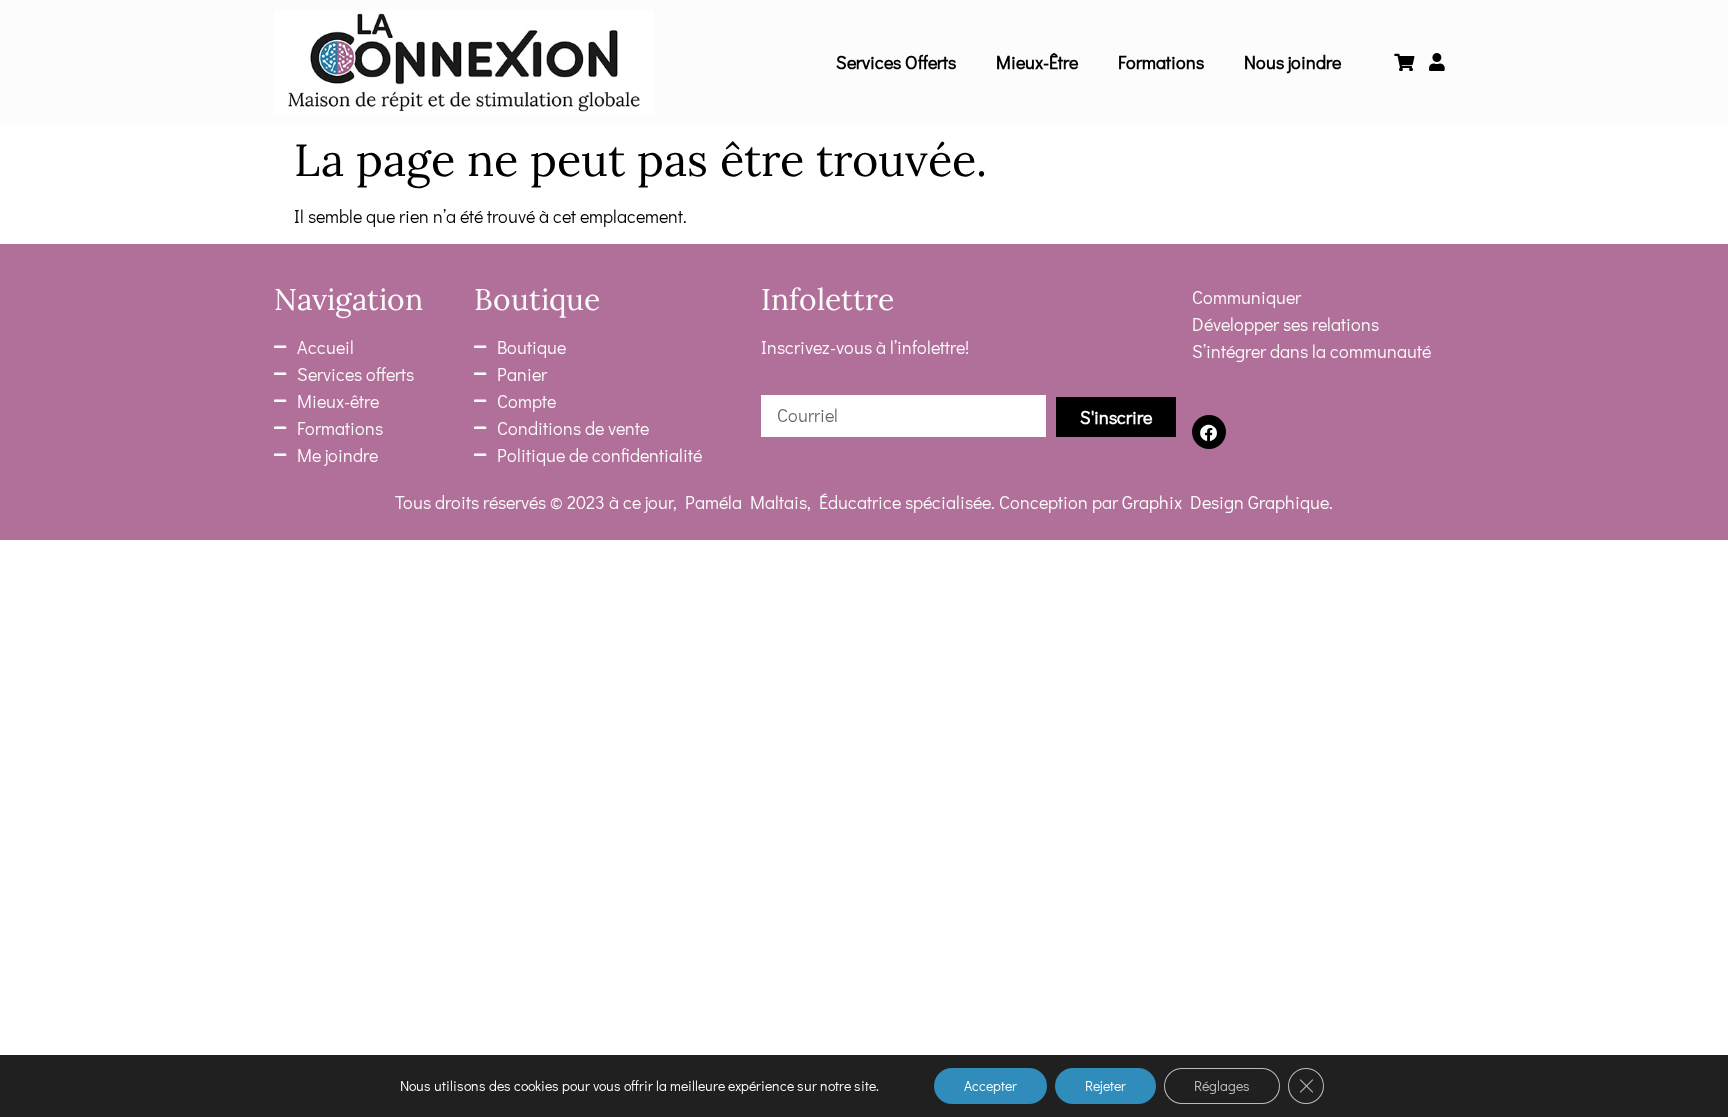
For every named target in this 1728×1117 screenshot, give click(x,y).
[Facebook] (1209, 432)
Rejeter (1105, 1085)
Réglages (1222, 1085)
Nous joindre (1292, 62)
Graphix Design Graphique (1225, 502)
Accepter (990, 1085)
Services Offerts (896, 62)
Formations (1161, 62)
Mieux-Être (1037, 62)
